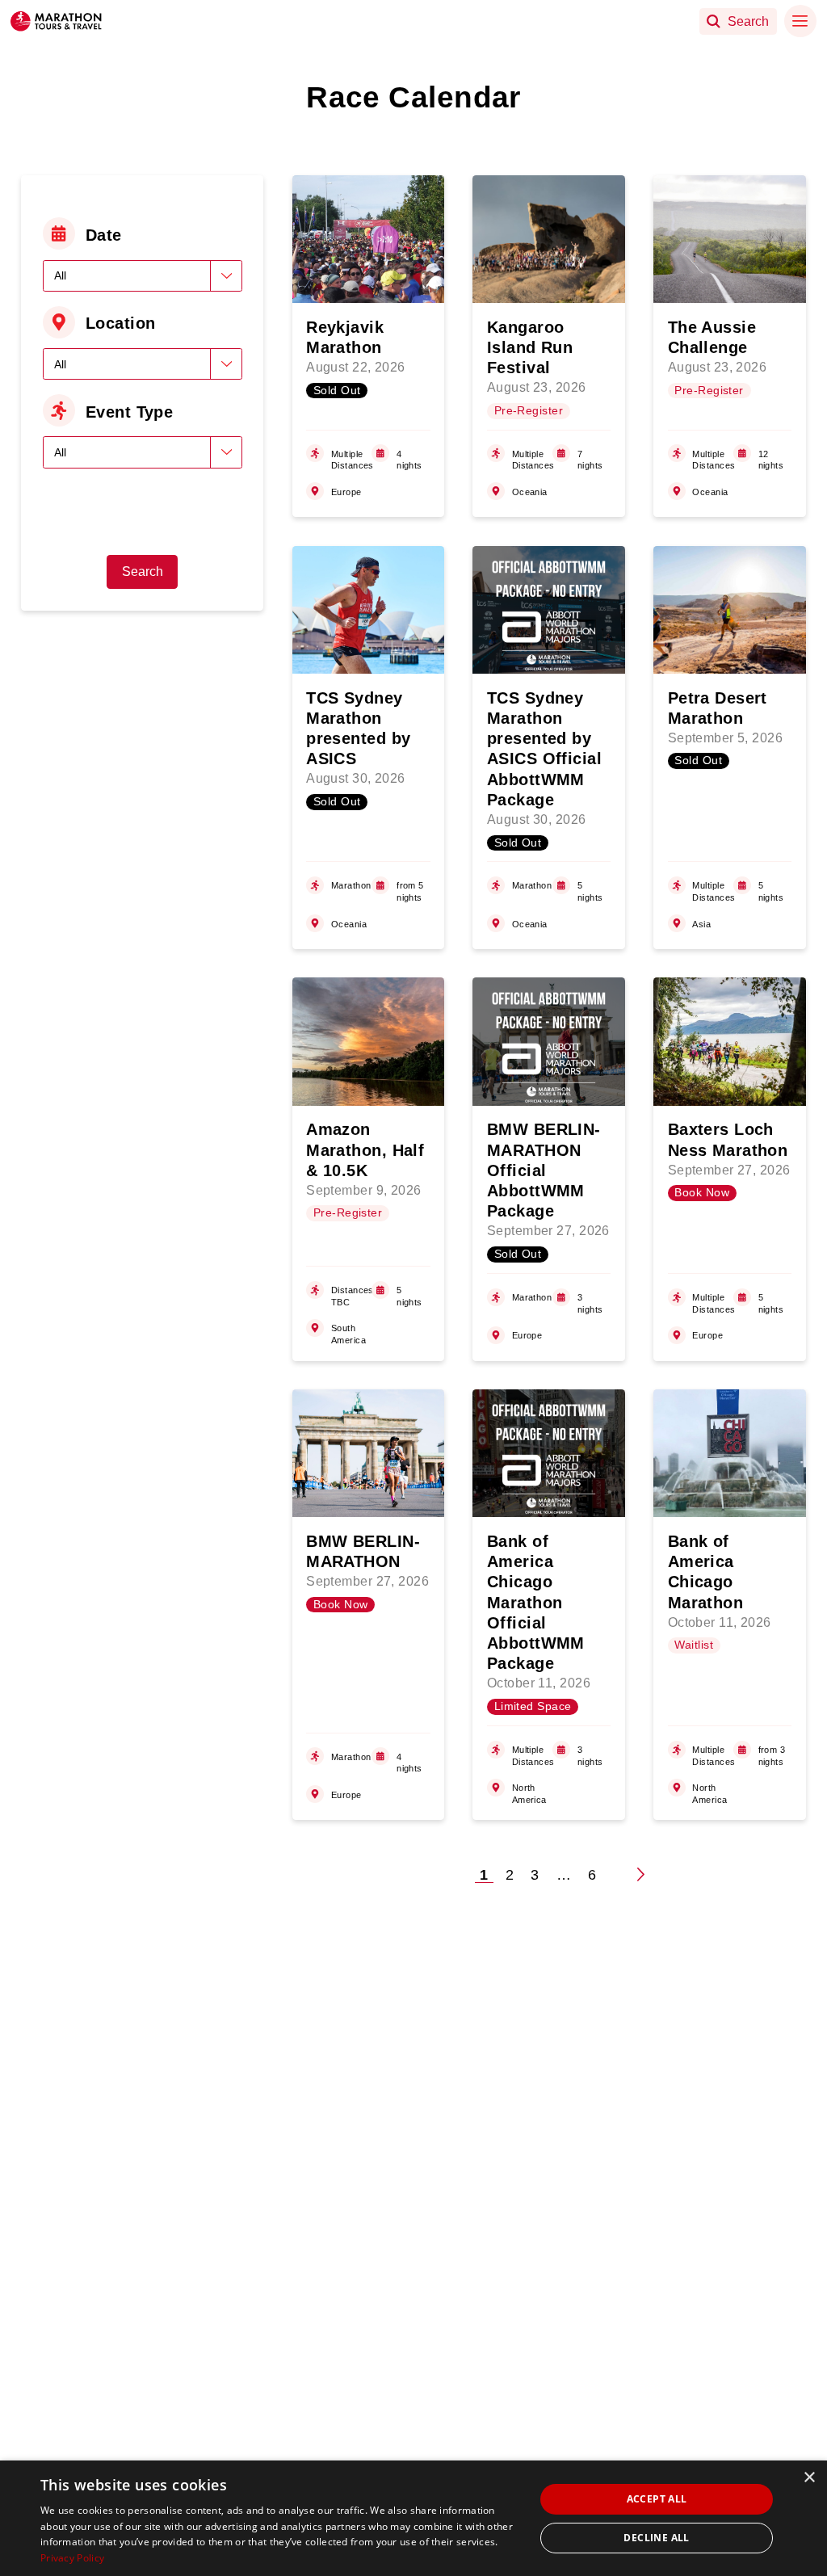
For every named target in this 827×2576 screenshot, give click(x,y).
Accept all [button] (657, 2499)
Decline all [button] (656, 2538)
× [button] (809, 2478)
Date (104, 235)
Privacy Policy (72, 2558)
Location (121, 323)
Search (143, 572)
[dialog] (413, 2518)
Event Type (129, 412)
